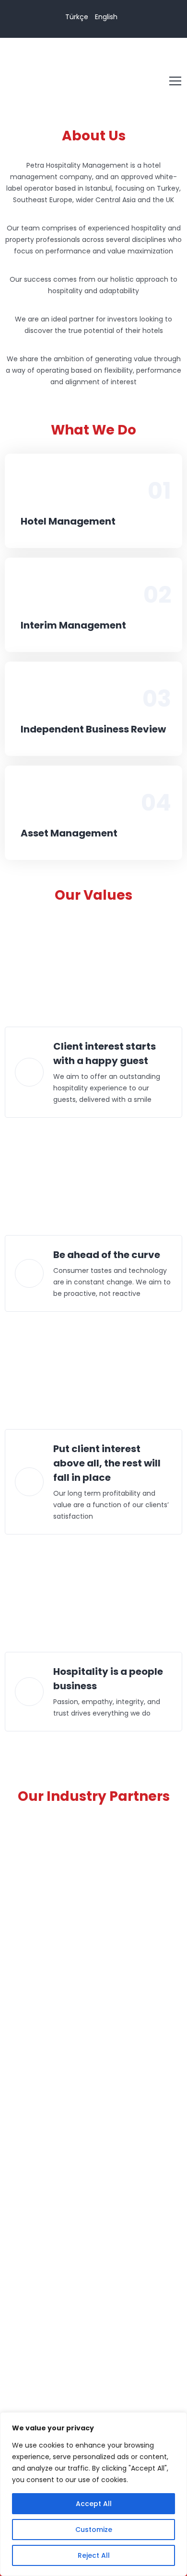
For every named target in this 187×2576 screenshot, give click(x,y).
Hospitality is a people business (108, 1679)
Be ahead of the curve (107, 1255)
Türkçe (77, 17)
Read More (91, 487)
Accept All (94, 2504)
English (106, 17)
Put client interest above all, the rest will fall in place (107, 1463)
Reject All (94, 2555)
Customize (94, 2530)
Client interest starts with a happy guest (105, 1053)
